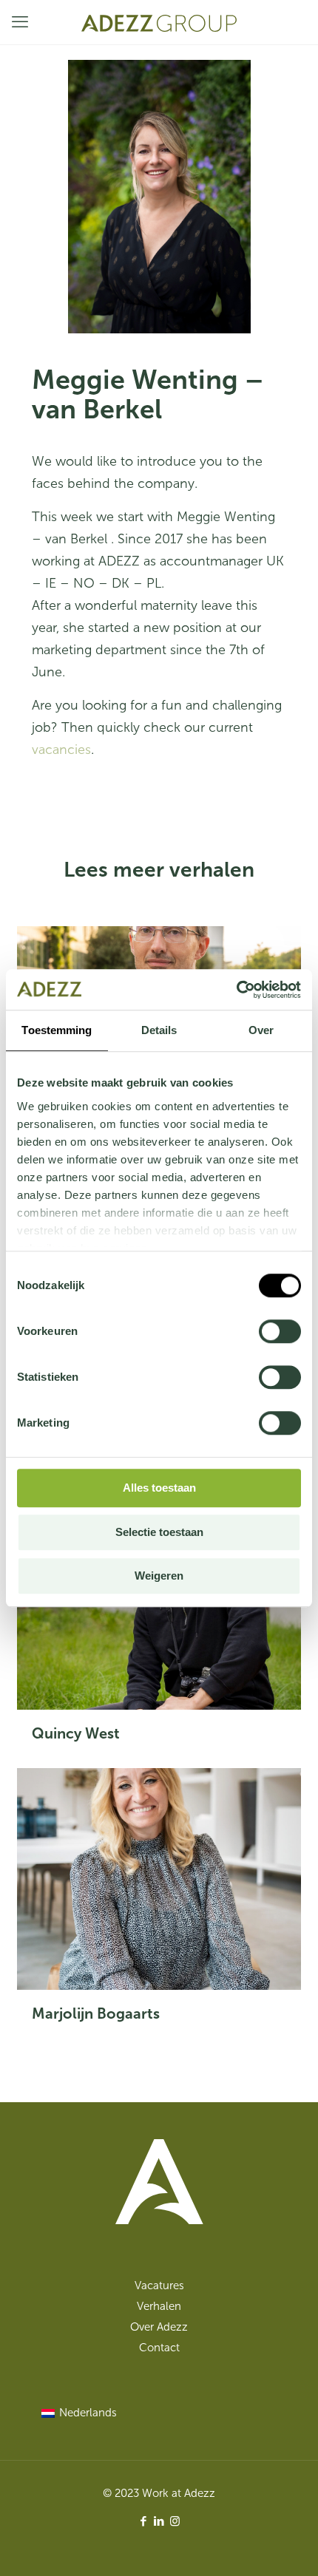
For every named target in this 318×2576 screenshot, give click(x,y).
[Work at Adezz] (159, 22)
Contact (159, 2348)
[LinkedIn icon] (159, 2521)
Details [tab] (159, 1030)
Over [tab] (261, 1030)
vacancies (61, 750)
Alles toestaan (159, 1488)
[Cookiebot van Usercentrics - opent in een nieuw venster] (236, 990)
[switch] (280, 1331)
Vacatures (159, 2286)
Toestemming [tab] (57, 1030)
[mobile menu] (20, 22)
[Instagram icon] (175, 2521)
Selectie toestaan (159, 1532)
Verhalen (159, 2306)
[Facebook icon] (144, 2521)
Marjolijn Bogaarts (96, 2013)
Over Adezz (159, 2327)
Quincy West (76, 1733)
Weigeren (159, 1576)
